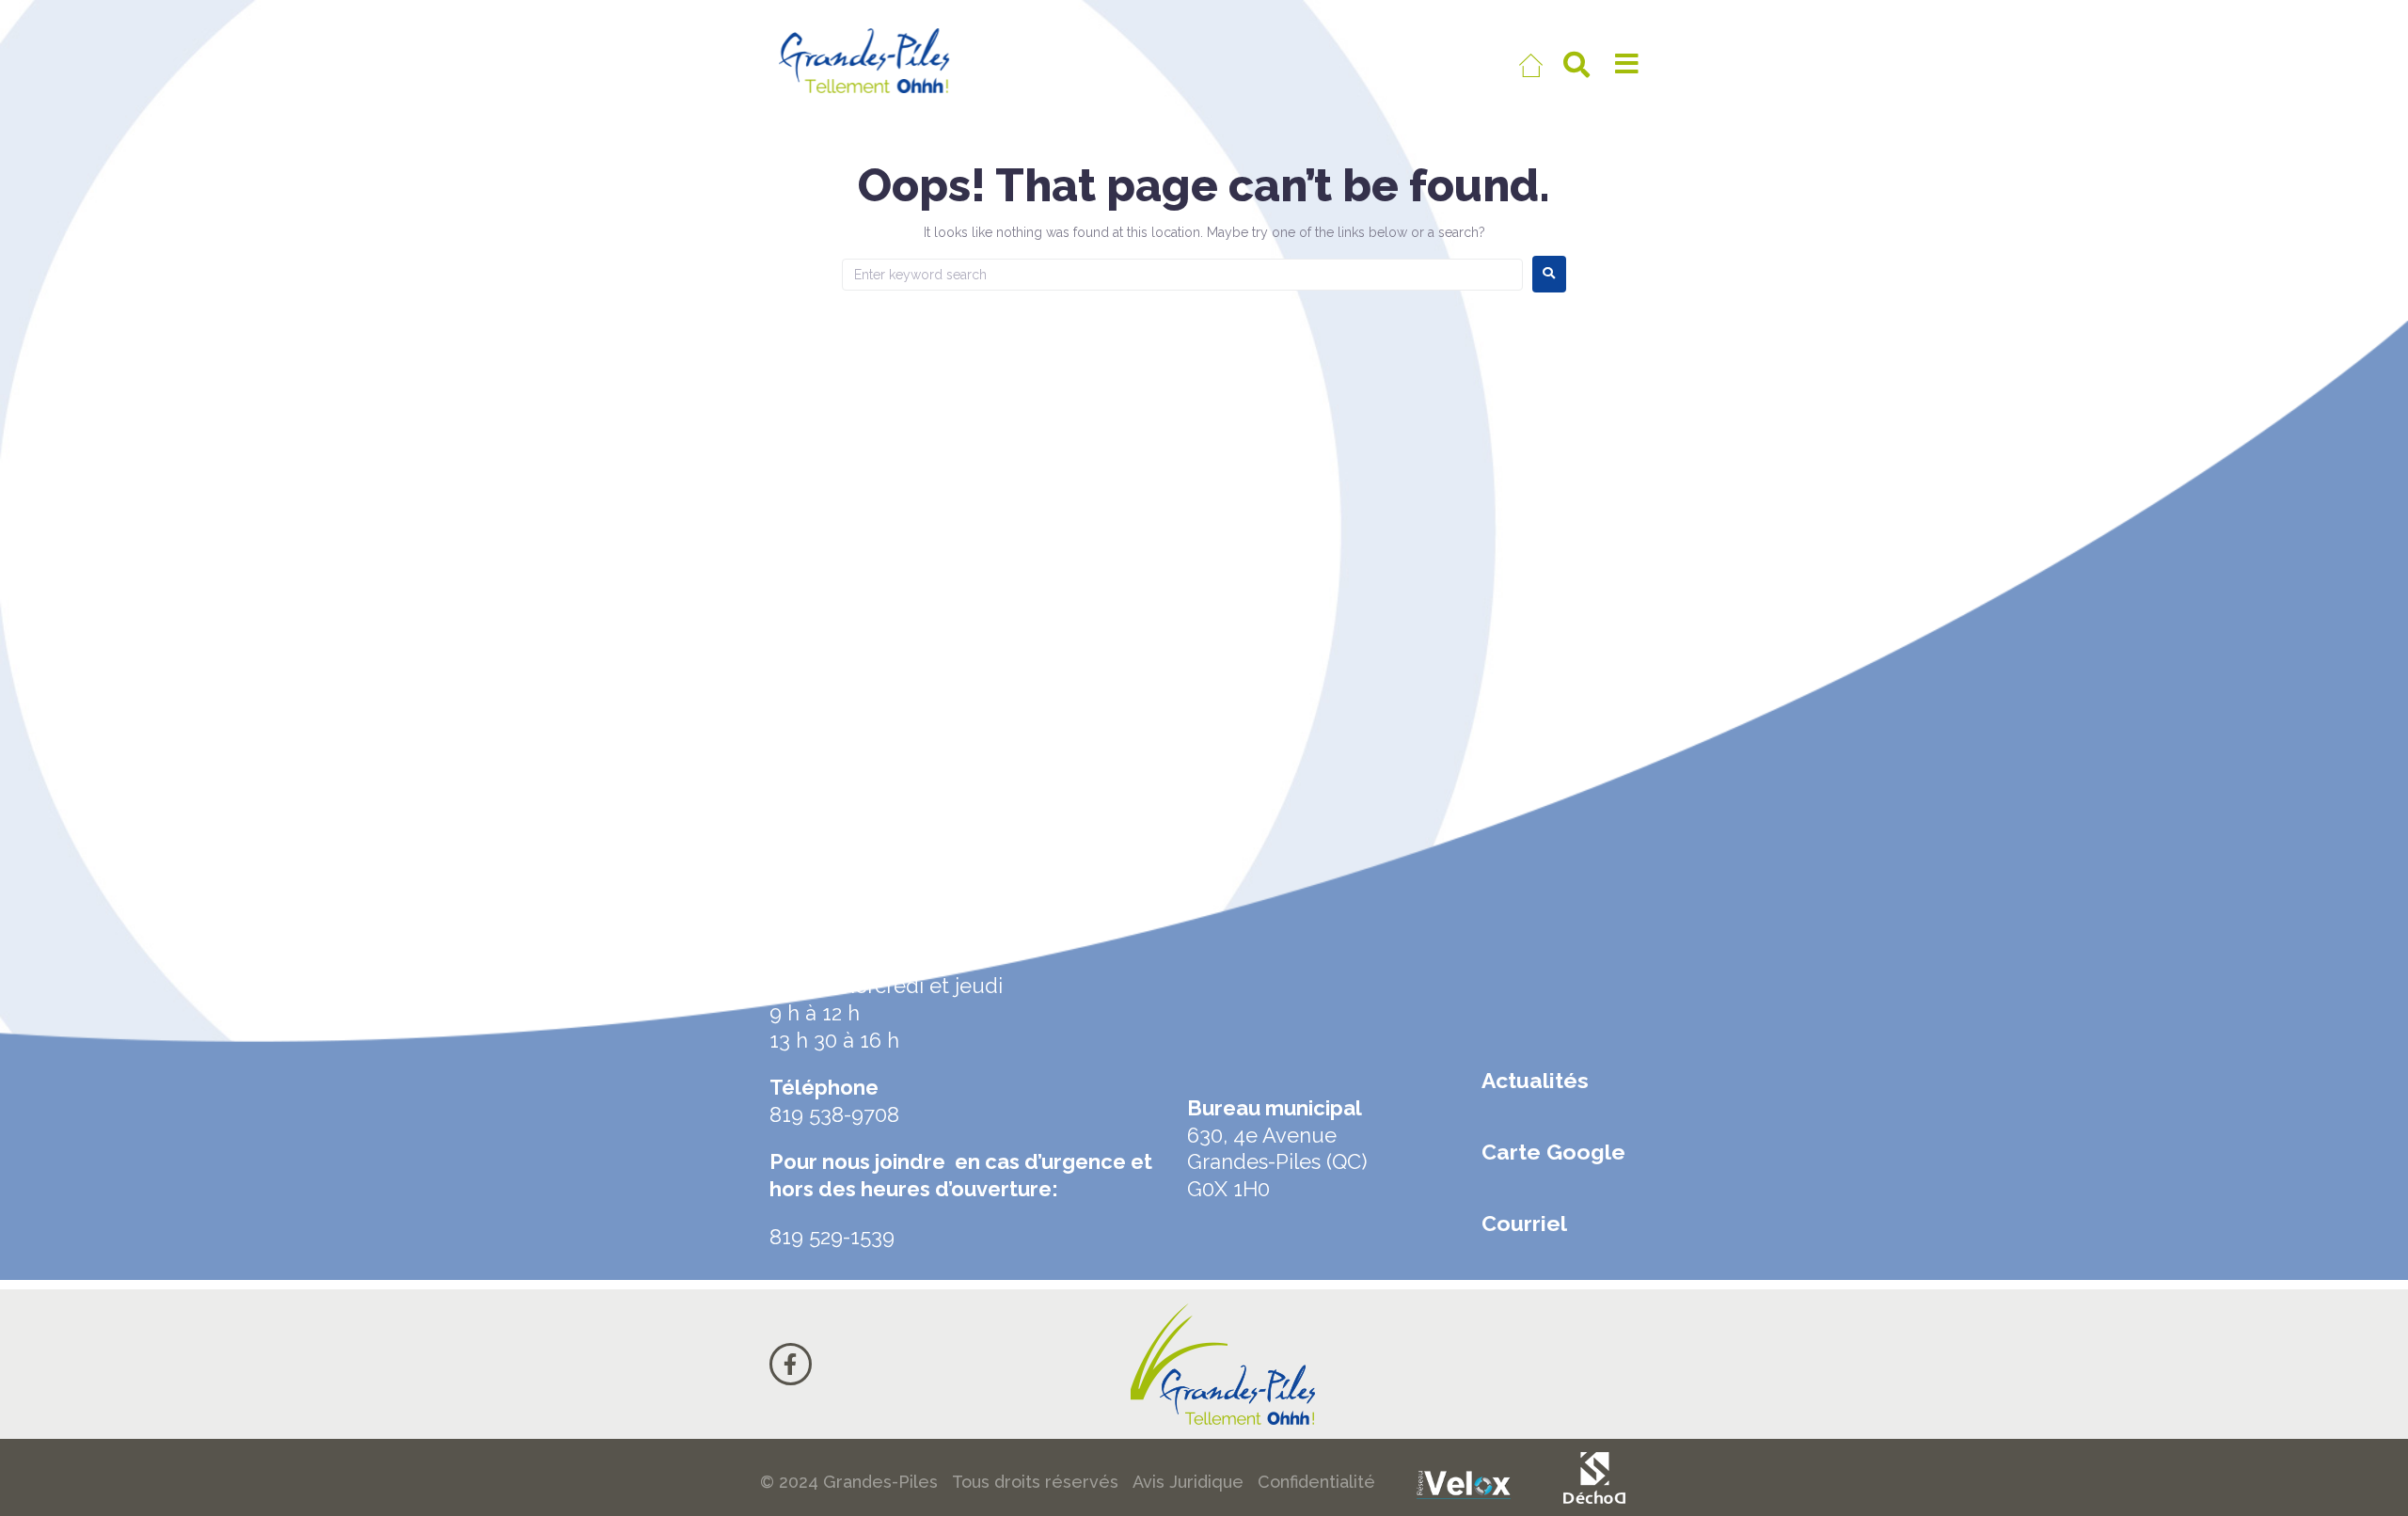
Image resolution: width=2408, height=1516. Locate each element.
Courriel (1524, 1223)
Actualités (1535, 1080)
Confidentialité (1316, 1482)
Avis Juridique (1188, 1482)
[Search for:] (1182, 275)
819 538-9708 (834, 1114)
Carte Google (1553, 1152)
